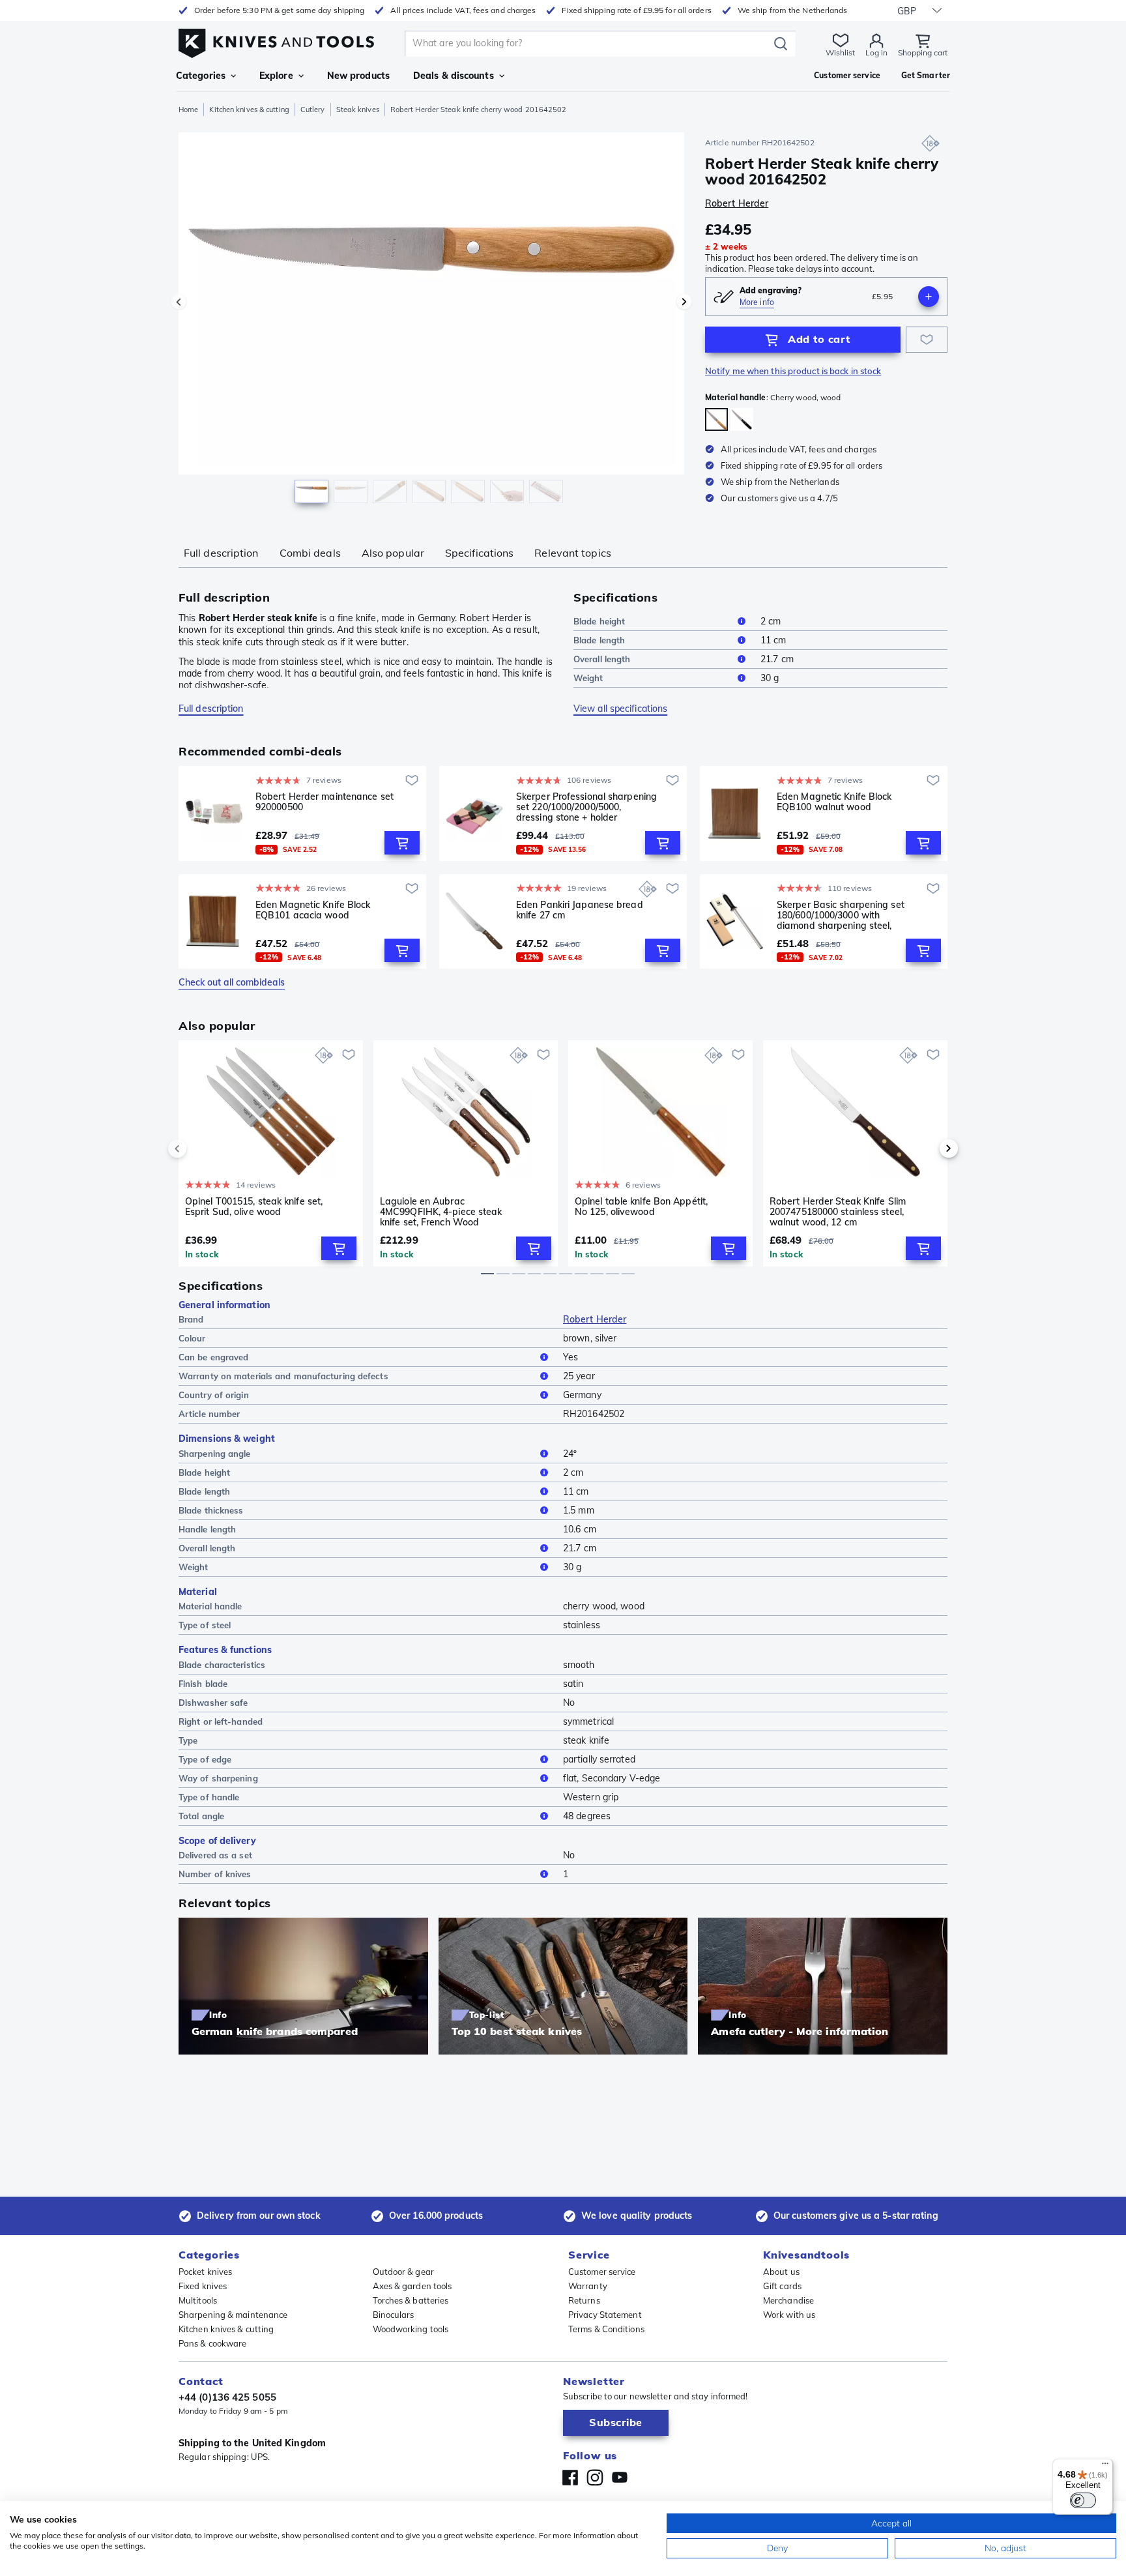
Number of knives (215, 1874)
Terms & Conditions (606, 2329)
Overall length (602, 659)
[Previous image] (179, 302)
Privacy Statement (605, 2315)
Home (188, 110)
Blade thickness (211, 1510)
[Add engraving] (929, 297)
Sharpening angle (215, 1454)
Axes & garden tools (412, 2286)
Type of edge (205, 1759)
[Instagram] (595, 2478)
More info (757, 302)
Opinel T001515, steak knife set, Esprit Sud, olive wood (254, 1207)
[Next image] (684, 302)
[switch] (1083, 2500)
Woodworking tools (411, 2329)
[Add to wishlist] (927, 340)
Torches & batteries (411, 2300)
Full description (221, 553)
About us (781, 2272)
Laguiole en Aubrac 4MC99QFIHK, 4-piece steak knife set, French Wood (441, 1212)
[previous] (199, 1149)
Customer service (602, 2272)
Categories (201, 76)
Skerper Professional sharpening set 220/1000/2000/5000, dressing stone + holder (586, 807)
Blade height (599, 621)
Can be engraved (214, 1357)
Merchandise (788, 2300)
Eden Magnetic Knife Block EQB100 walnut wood (834, 802)
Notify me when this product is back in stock (793, 371)
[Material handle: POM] (742, 419)
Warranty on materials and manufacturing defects (283, 1376)
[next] (927, 1149)
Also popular (393, 553)
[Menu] (1105, 2466)
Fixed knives (203, 2286)
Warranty (588, 2286)
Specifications (479, 553)
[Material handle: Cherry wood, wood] (716, 419)
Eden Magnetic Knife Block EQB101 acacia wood (313, 910)
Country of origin (214, 1395)
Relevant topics (573, 553)
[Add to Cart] (402, 843)
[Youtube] (620, 2478)
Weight (588, 678)
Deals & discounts (454, 76)
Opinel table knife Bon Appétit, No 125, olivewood (641, 1207)
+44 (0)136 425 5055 (227, 2397)
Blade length (599, 640)
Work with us (789, 2315)
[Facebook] (570, 2478)
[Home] (276, 40)
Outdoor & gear (403, 2272)
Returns (584, 2300)
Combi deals (310, 553)
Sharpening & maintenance (233, 2315)
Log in (876, 52)
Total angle (201, 1816)
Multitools (198, 2300)
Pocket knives (205, 2272)
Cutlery (313, 110)
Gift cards (782, 2286)
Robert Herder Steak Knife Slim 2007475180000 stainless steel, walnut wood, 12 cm (838, 1212)
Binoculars (394, 2315)
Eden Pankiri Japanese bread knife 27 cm (580, 910)
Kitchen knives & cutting (249, 110)
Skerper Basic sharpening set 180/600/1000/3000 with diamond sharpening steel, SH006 (841, 915)
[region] (431, 321)
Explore (276, 76)
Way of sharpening (218, 1778)
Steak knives (358, 110)
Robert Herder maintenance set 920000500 (325, 802)
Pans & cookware (213, 2343)
